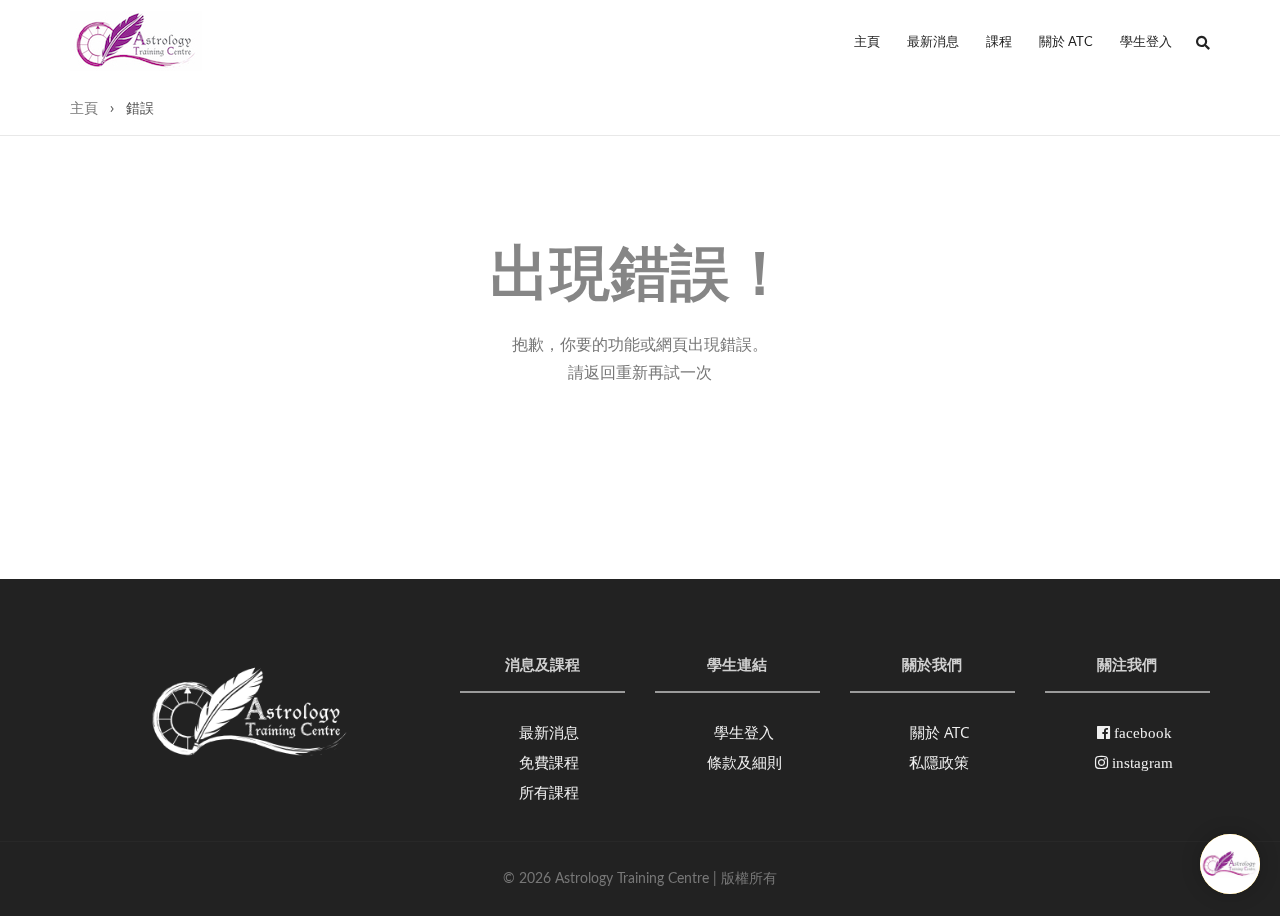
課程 (999, 42)
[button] (1203, 43)
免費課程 (549, 762)
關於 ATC (1066, 42)
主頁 (867, 42)
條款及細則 (744, 762)
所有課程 (549, 792)
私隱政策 (939, 762)
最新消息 (933, 42)
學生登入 (1146, 42)
